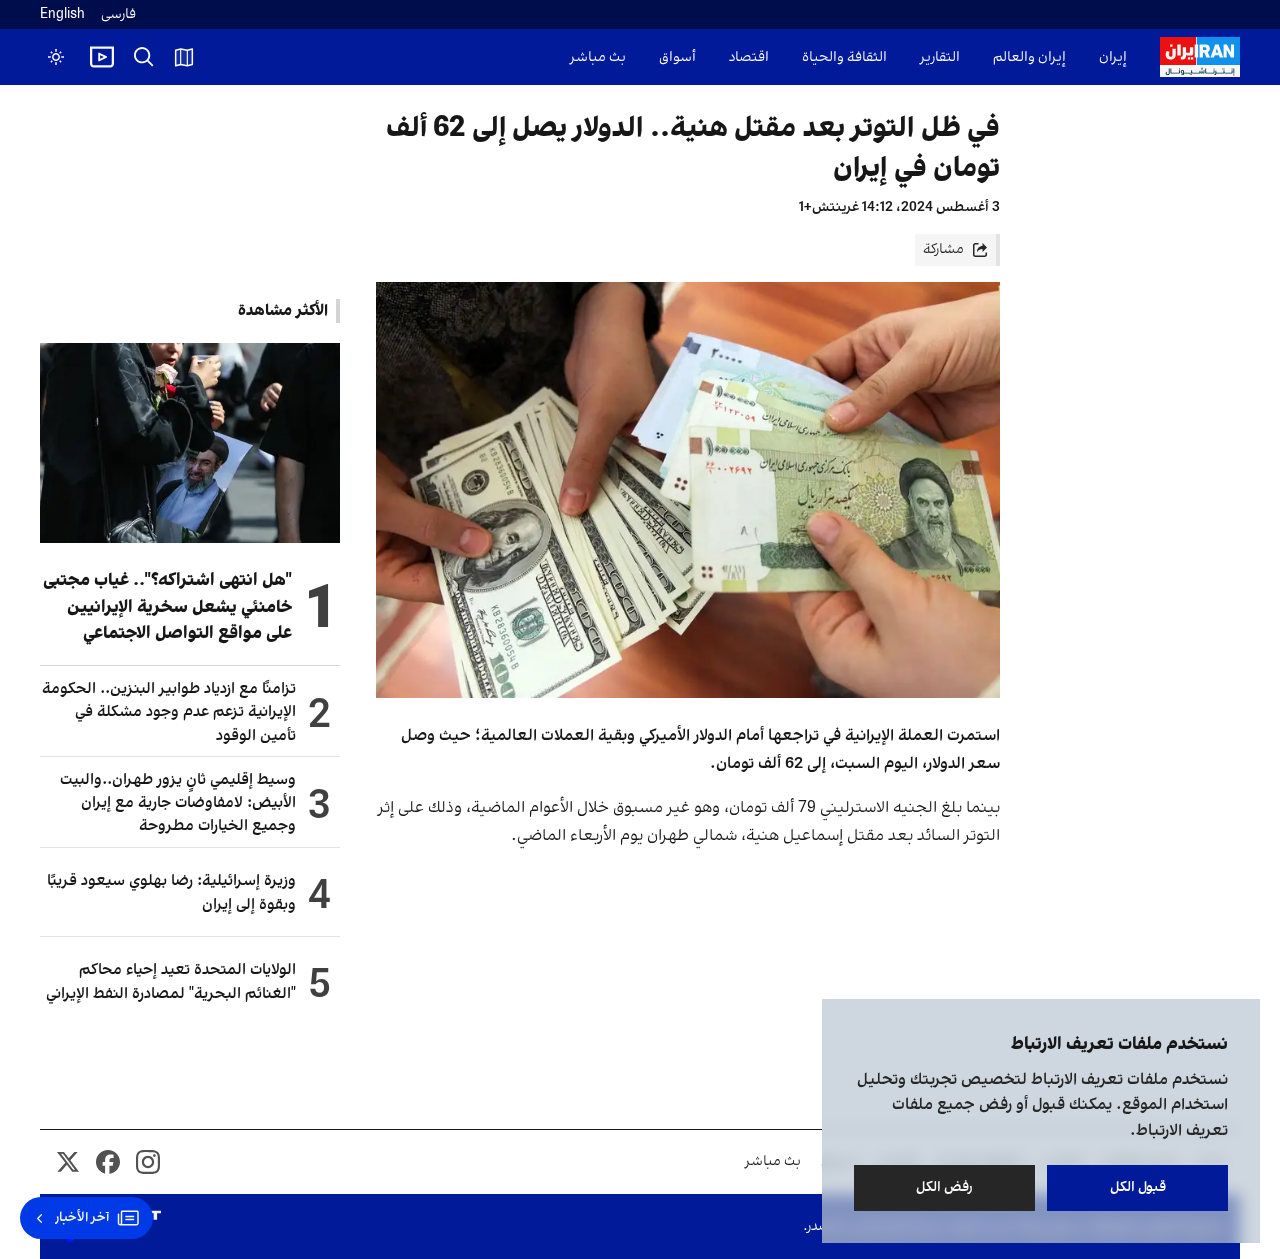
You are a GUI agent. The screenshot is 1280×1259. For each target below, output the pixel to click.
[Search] (144, 57)
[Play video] (102, 57)
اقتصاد (749, 57)
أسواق (677, 57)
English (62, 14)
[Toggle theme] (56, 57)
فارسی (118, 14)
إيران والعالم (1029, 57)
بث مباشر (598, 57)
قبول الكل (1138, 1187)
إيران (1113, 57)
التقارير (940, 57)
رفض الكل (944, 1187)
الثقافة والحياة (844, 57)
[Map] (184, 57)
